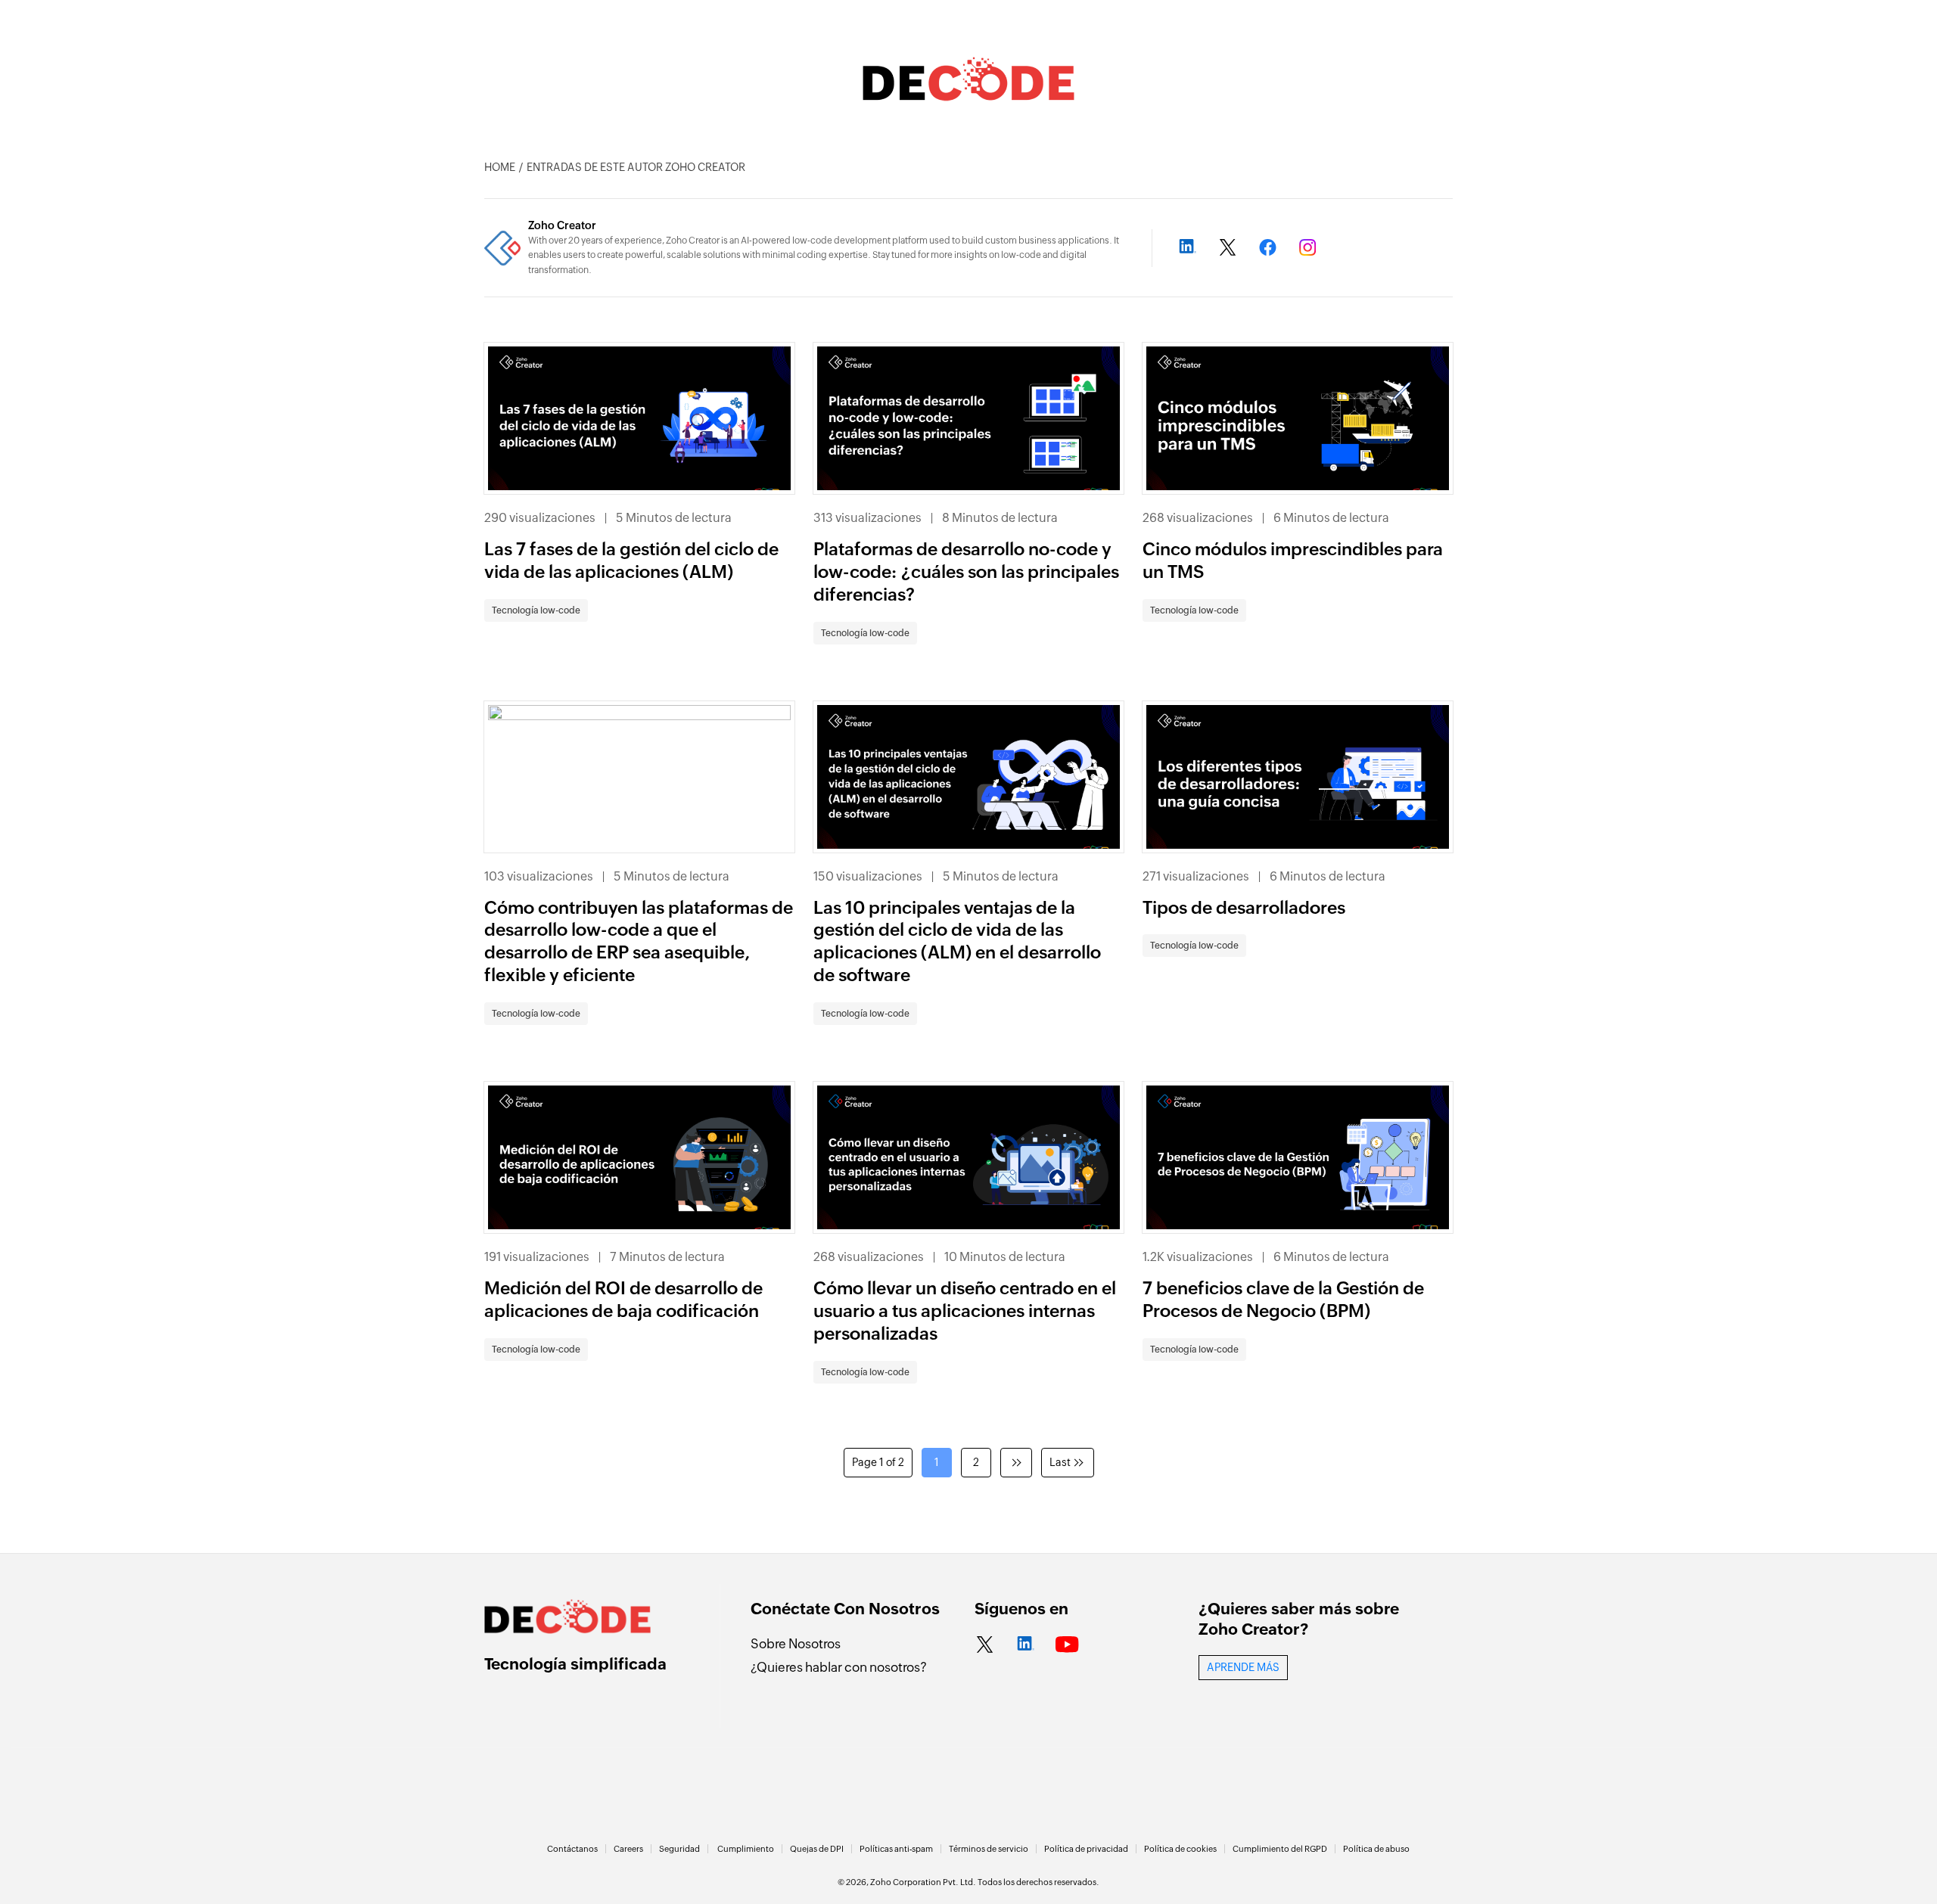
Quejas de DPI (817, 1849)
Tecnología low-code (536, 610)
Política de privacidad (1086, 1849)
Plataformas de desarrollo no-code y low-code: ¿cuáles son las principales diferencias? (966, 572)
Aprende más (1243, 1667)
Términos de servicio (989, 1849)
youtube (1068, 1645)
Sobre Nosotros (796, 1644)
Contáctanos (572, 1849)
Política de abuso (1376, 1849)
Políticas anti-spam (896, 1849)
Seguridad (679, 1849)
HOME (500, 167)
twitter (985, 1645)
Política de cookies (1180, 1849)
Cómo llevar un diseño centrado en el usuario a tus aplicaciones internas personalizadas (965, 1311)
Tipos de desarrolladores (1244, 908)
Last (1060, 1462)
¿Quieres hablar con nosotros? (839, 1667)
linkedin (1025, 1645)
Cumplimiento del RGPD (1280, 1849)
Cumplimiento (746, 1849)
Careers (628, 1849)
